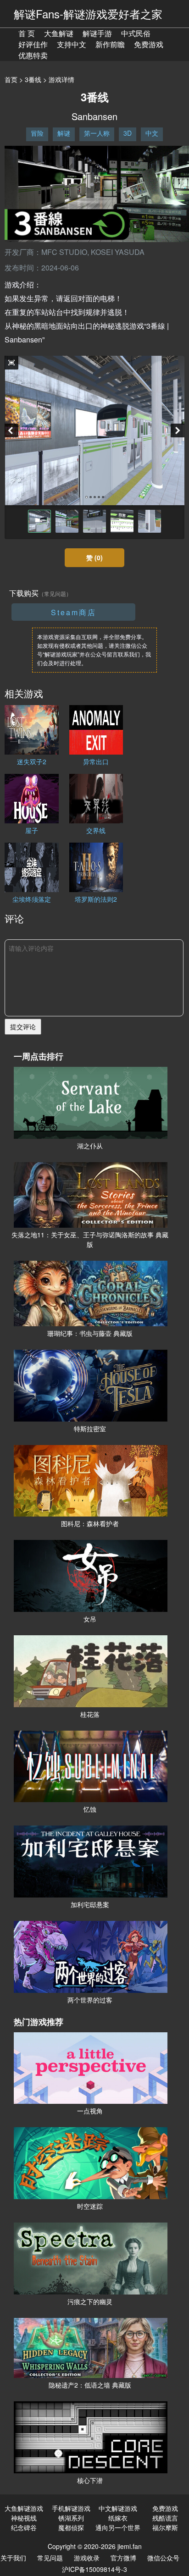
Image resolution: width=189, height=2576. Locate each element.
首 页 (27, 33)
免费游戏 (149, 44)
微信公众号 (163, 2558)
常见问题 (50, 2558)
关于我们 (13, 2558)
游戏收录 (87, 2558)
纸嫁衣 (118, 2518)
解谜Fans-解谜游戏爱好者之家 (88, 14)
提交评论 (23, 1026)
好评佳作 (33, 44)
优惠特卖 (33, 55)
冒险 (37, 133)
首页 (11, 79)
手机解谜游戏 (71, 2508)
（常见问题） (55, 593)
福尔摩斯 (165, 2527)
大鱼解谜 (59, 33)
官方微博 (123, 2558)
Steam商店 (74, 612)
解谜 (64, 133)
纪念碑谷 (24, 2527)
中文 (152, 133)
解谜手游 (97, 33)
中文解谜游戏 (118, 2508)
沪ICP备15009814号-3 (94, 2569)
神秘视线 (24, 2518)
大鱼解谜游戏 (24, 2508)
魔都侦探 (71, 2527)
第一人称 (97, 133)
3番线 (33, 79)
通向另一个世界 (118, 2527)
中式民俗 (136, 33)
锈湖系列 (71, 2518)
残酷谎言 (165, 2518)
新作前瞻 (110, 44)
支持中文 (72, 44)
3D (128, 133)
